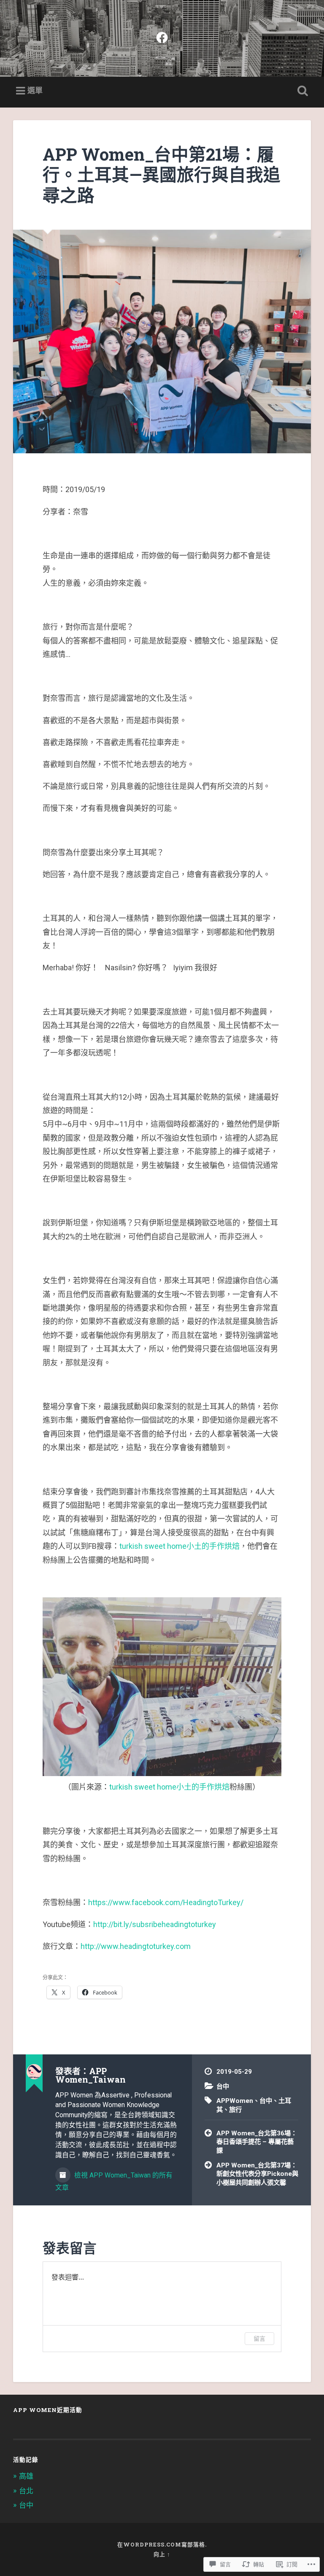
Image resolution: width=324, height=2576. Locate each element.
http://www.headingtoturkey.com (136, 1946)
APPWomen (235, 2101)
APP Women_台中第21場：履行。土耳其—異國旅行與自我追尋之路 (162, 175)
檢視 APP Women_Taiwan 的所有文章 (114, 2181)
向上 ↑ (162, 2554)
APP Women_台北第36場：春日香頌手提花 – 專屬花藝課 (257, 2142)
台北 (26, 2491)
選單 (35, 90)
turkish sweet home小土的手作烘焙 (180, 1546)
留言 (259, 2338)
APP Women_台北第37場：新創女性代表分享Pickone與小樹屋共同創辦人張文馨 (257, 2174)
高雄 (26, 2476)
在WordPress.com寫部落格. (162, 2544)
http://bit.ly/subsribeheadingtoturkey (155, 1924)
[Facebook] (162, 36)
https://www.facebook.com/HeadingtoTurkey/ (166, 1902)
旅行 (235, 2110)
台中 (223, 2086)
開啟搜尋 (301, 91)
